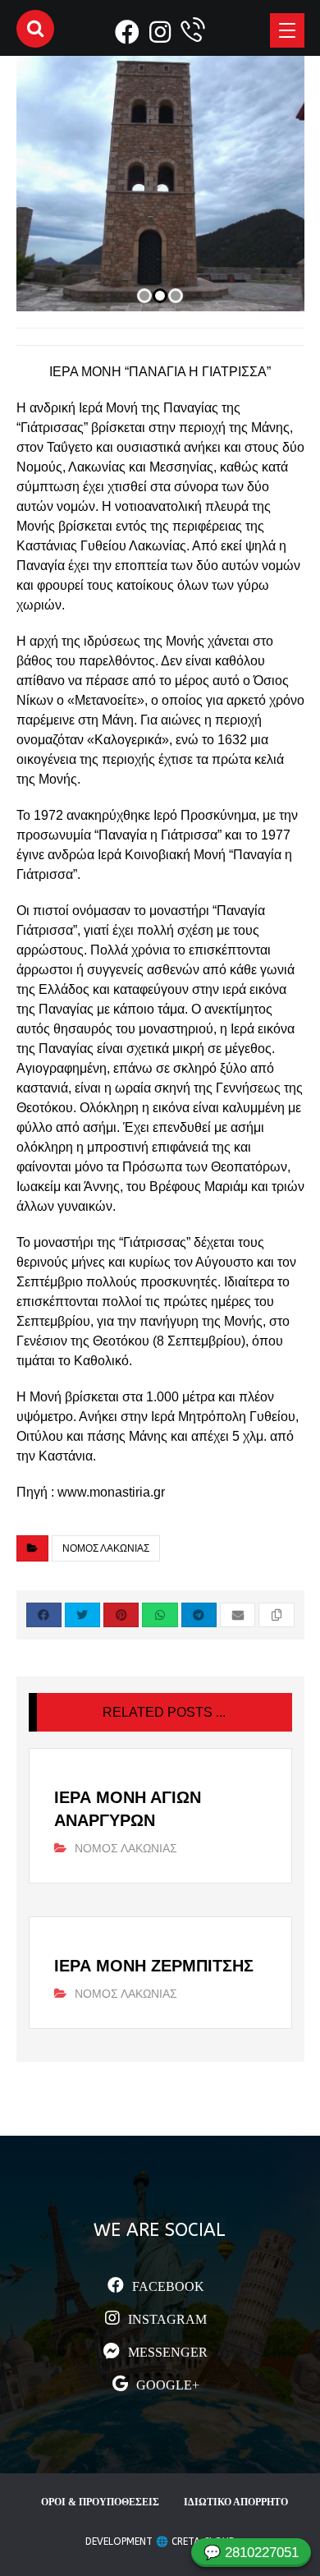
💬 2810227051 (251, 2553)
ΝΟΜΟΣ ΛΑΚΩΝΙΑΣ (106, 1548)
